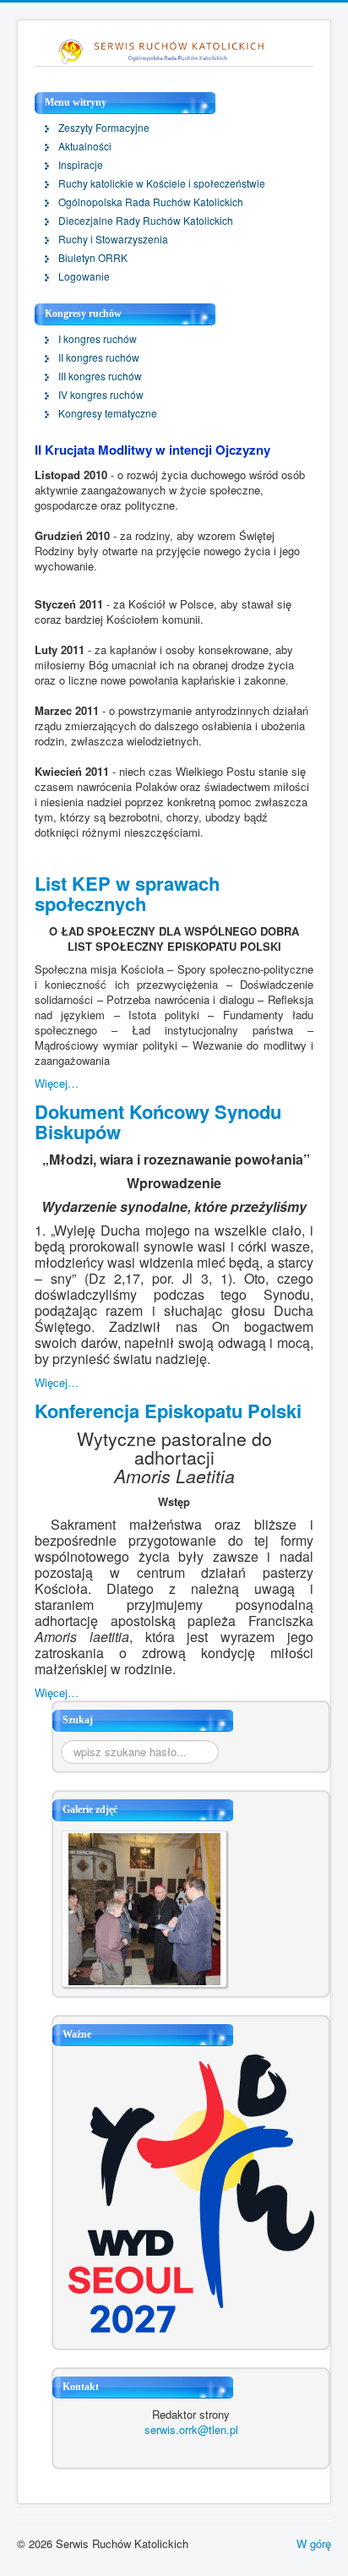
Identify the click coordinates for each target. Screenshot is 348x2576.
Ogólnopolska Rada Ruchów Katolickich (151, 202)
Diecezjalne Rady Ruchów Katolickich (146, 221)
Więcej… (57, 1083)
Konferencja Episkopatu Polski (168, 1411)
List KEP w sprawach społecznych (127, 893)
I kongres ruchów (98, 339)
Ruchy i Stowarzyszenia (113, 239)
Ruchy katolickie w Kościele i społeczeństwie (162, 183)
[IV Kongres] (144, 1907)
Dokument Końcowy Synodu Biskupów (158, 1122)
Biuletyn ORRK (93, 258)
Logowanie (84, 276)
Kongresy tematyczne (108, 413)
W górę (314, 2543)
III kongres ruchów (100, 376)
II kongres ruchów (99, 357)
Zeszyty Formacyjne (104, 128)
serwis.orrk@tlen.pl (191, 2429)
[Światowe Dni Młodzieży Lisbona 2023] (191, 2192)
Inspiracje (81, 165)
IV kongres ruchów (101, 395)
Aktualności (85, 146)
